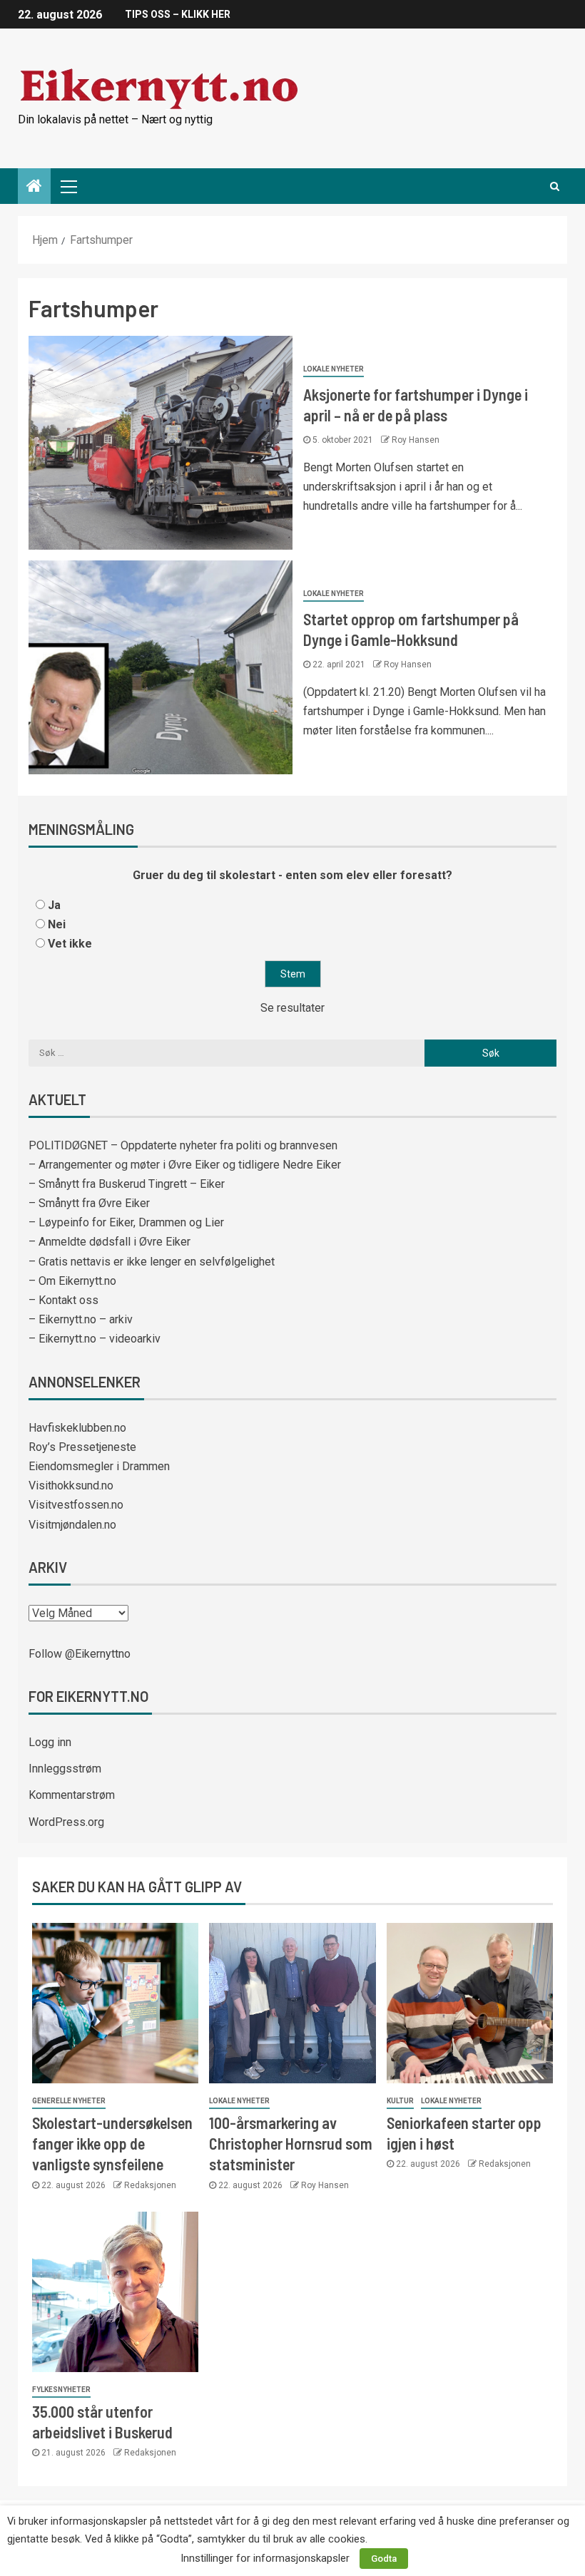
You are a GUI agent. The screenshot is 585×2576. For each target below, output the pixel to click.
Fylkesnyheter (61, 2390)
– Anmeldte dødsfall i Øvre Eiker (110, 1242)
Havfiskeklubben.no (77, 1428)
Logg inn (50, 1742)
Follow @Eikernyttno (80, 1654)
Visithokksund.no (71, 1485)
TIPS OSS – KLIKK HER (178, 14)
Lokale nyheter (334, 369)
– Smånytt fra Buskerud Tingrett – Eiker (127, 1184)
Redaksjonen (150, 2185)
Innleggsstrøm (65, 1769)
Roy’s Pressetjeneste (82, 1447)
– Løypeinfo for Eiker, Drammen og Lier (126, 1222)
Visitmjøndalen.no (72, 1525)
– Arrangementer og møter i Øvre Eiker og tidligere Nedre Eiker (185, 1165)
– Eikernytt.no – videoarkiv (95, 1339)
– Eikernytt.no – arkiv (81, 1319)
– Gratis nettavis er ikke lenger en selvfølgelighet (152, 1262)
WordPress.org (66, 1822)
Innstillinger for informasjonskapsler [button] (265, 2558)
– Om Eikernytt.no (72, 1281)
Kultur (400, 2101)
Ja (54, 905)
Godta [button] (384, 2559)
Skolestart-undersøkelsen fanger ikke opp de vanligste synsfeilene (112, 2144)
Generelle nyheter (69, 2101)
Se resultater (292, 1008)
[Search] (555, 186)
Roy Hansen (416, 440)
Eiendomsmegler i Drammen (99, 1466)
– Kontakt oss (63, 1300)
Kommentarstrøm (72, 1795)
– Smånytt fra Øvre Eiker (89, 1203)
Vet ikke (70, 944)
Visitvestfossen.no (76, 1505)
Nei (57, 924)
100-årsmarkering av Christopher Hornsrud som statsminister (291, 2144)
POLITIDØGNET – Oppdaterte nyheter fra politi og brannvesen (183, 1145)
